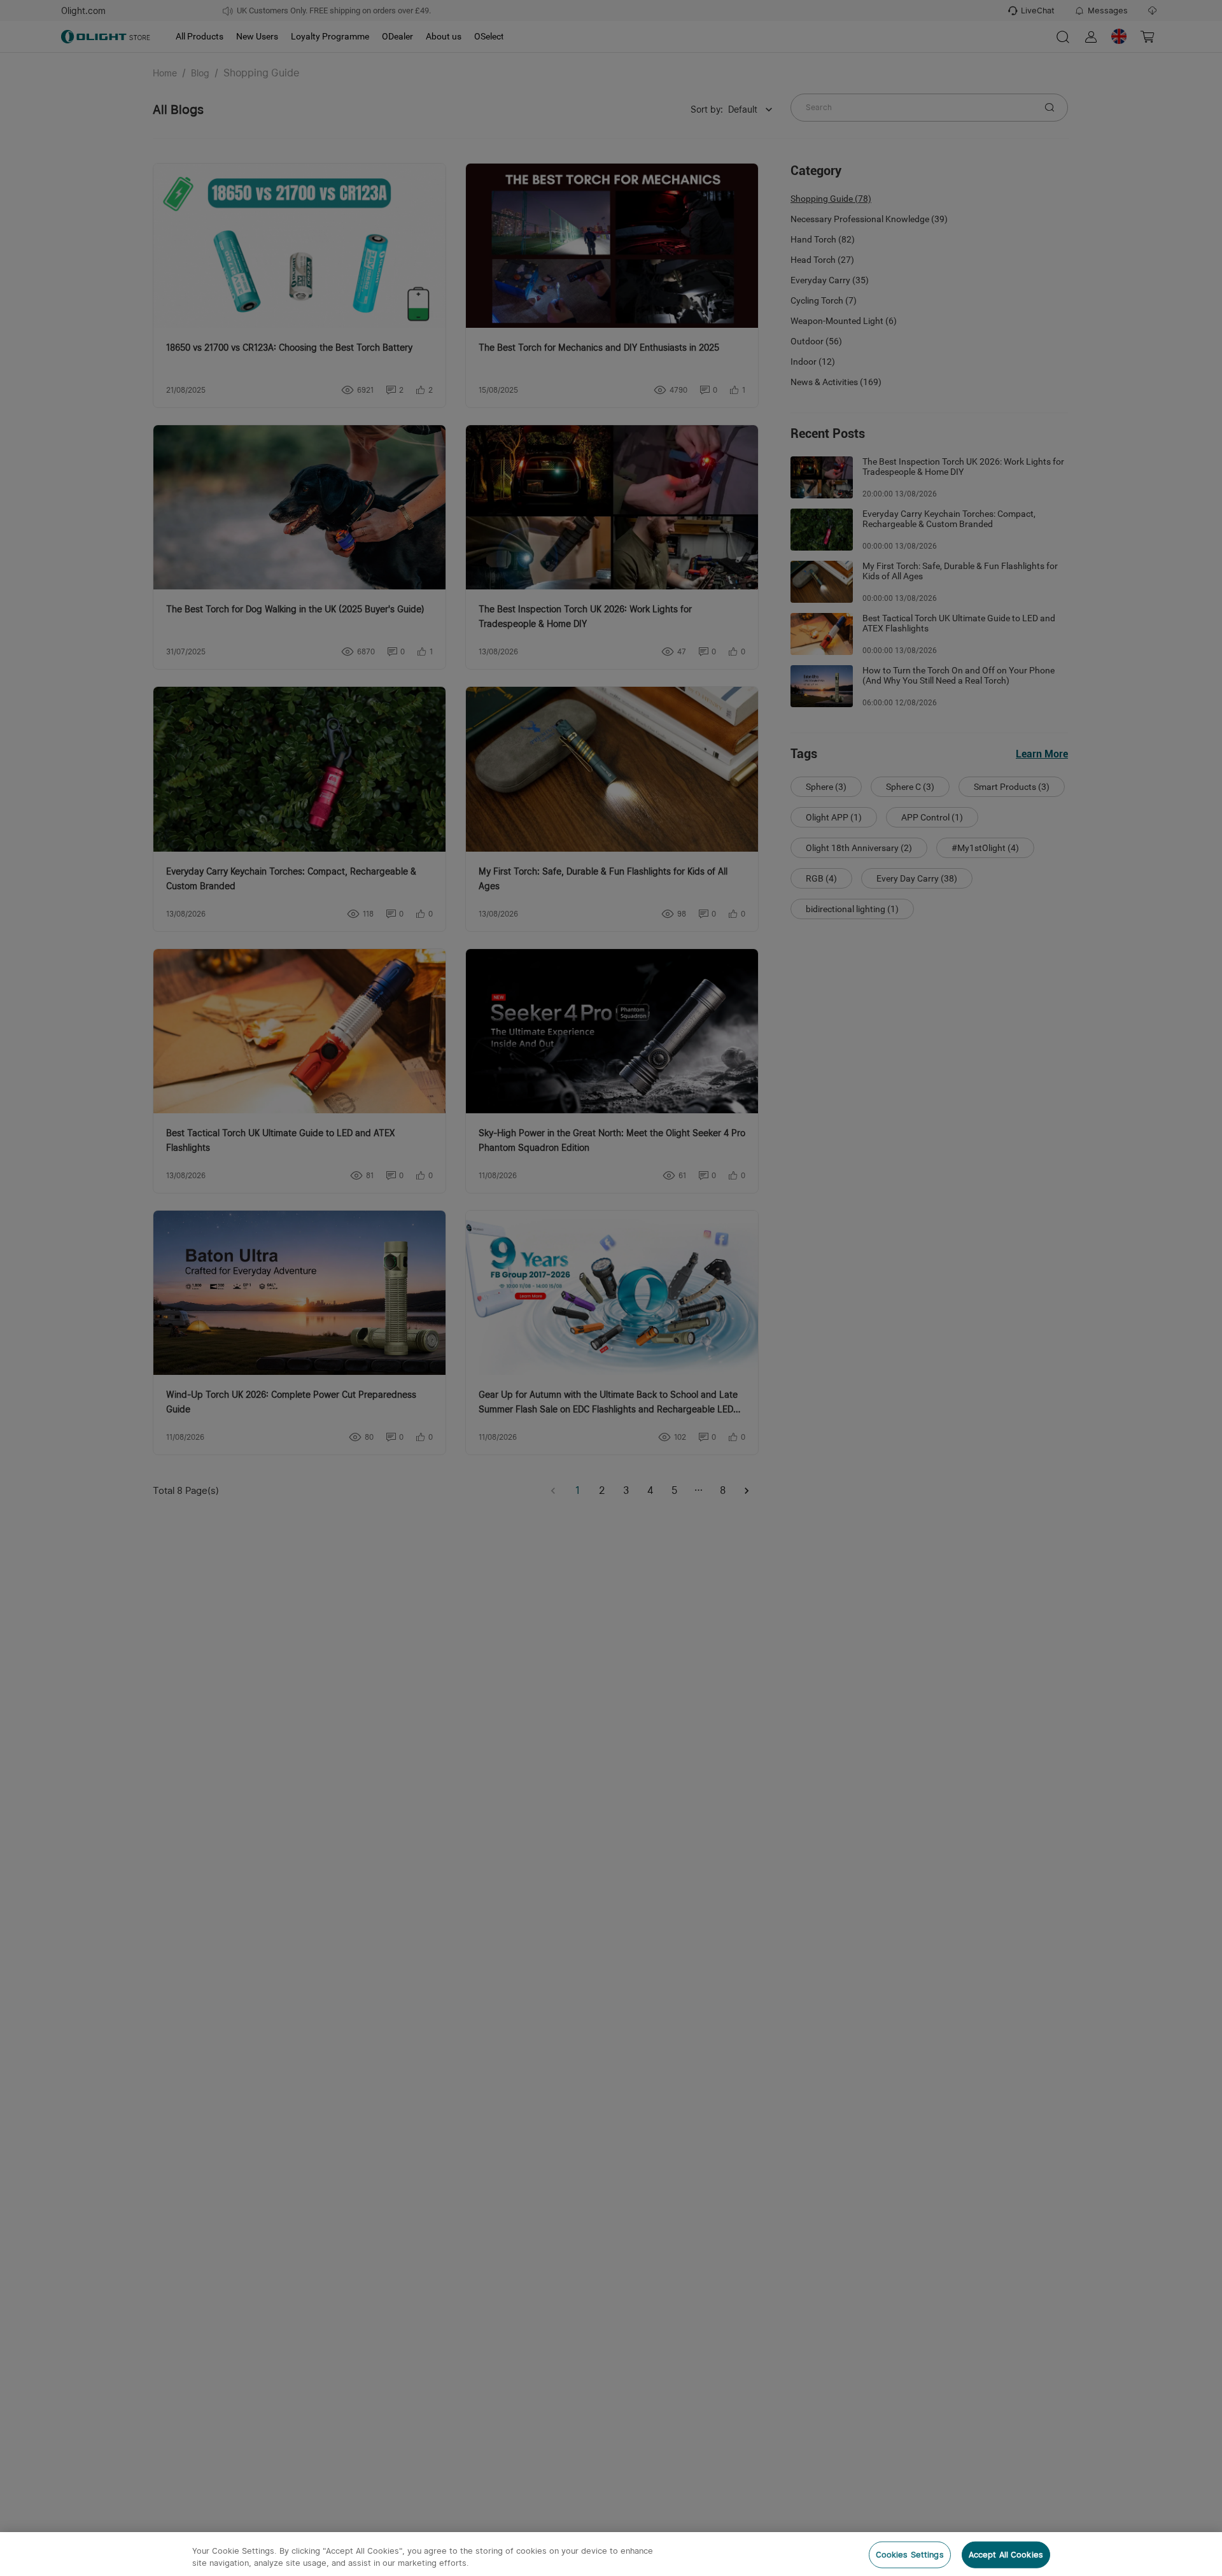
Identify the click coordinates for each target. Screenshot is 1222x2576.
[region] (611, 2554)
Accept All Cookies (1006, 2555)
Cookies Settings (910, 2555)
